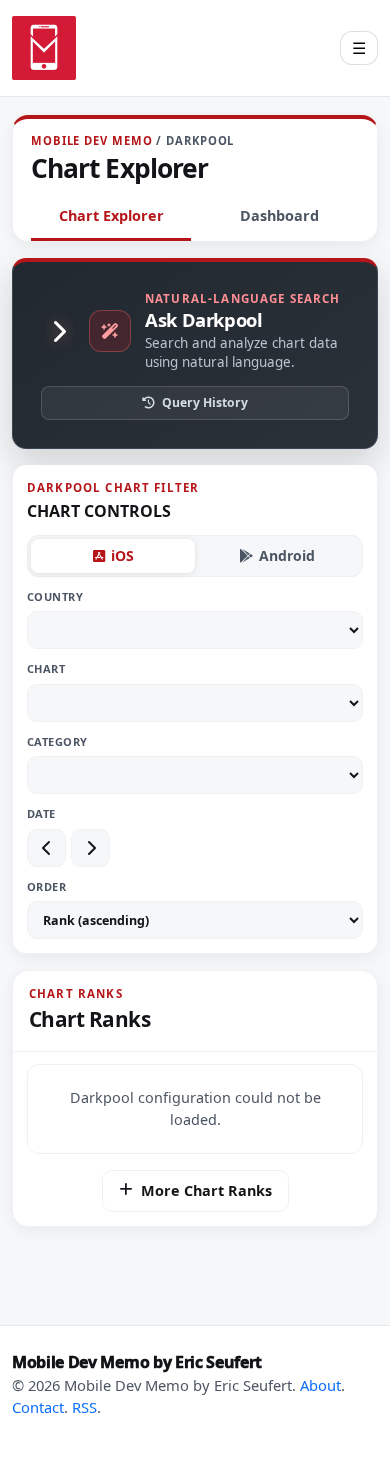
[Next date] (90, 848)
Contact (38, 1407)
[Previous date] (46, 848)
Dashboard (279, 215)
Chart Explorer (111, 215)
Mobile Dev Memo (91, 140)
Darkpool (200, 140)
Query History (205, 402)
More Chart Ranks (206, 1190)
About (320, 1385)
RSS (84, 1407)
